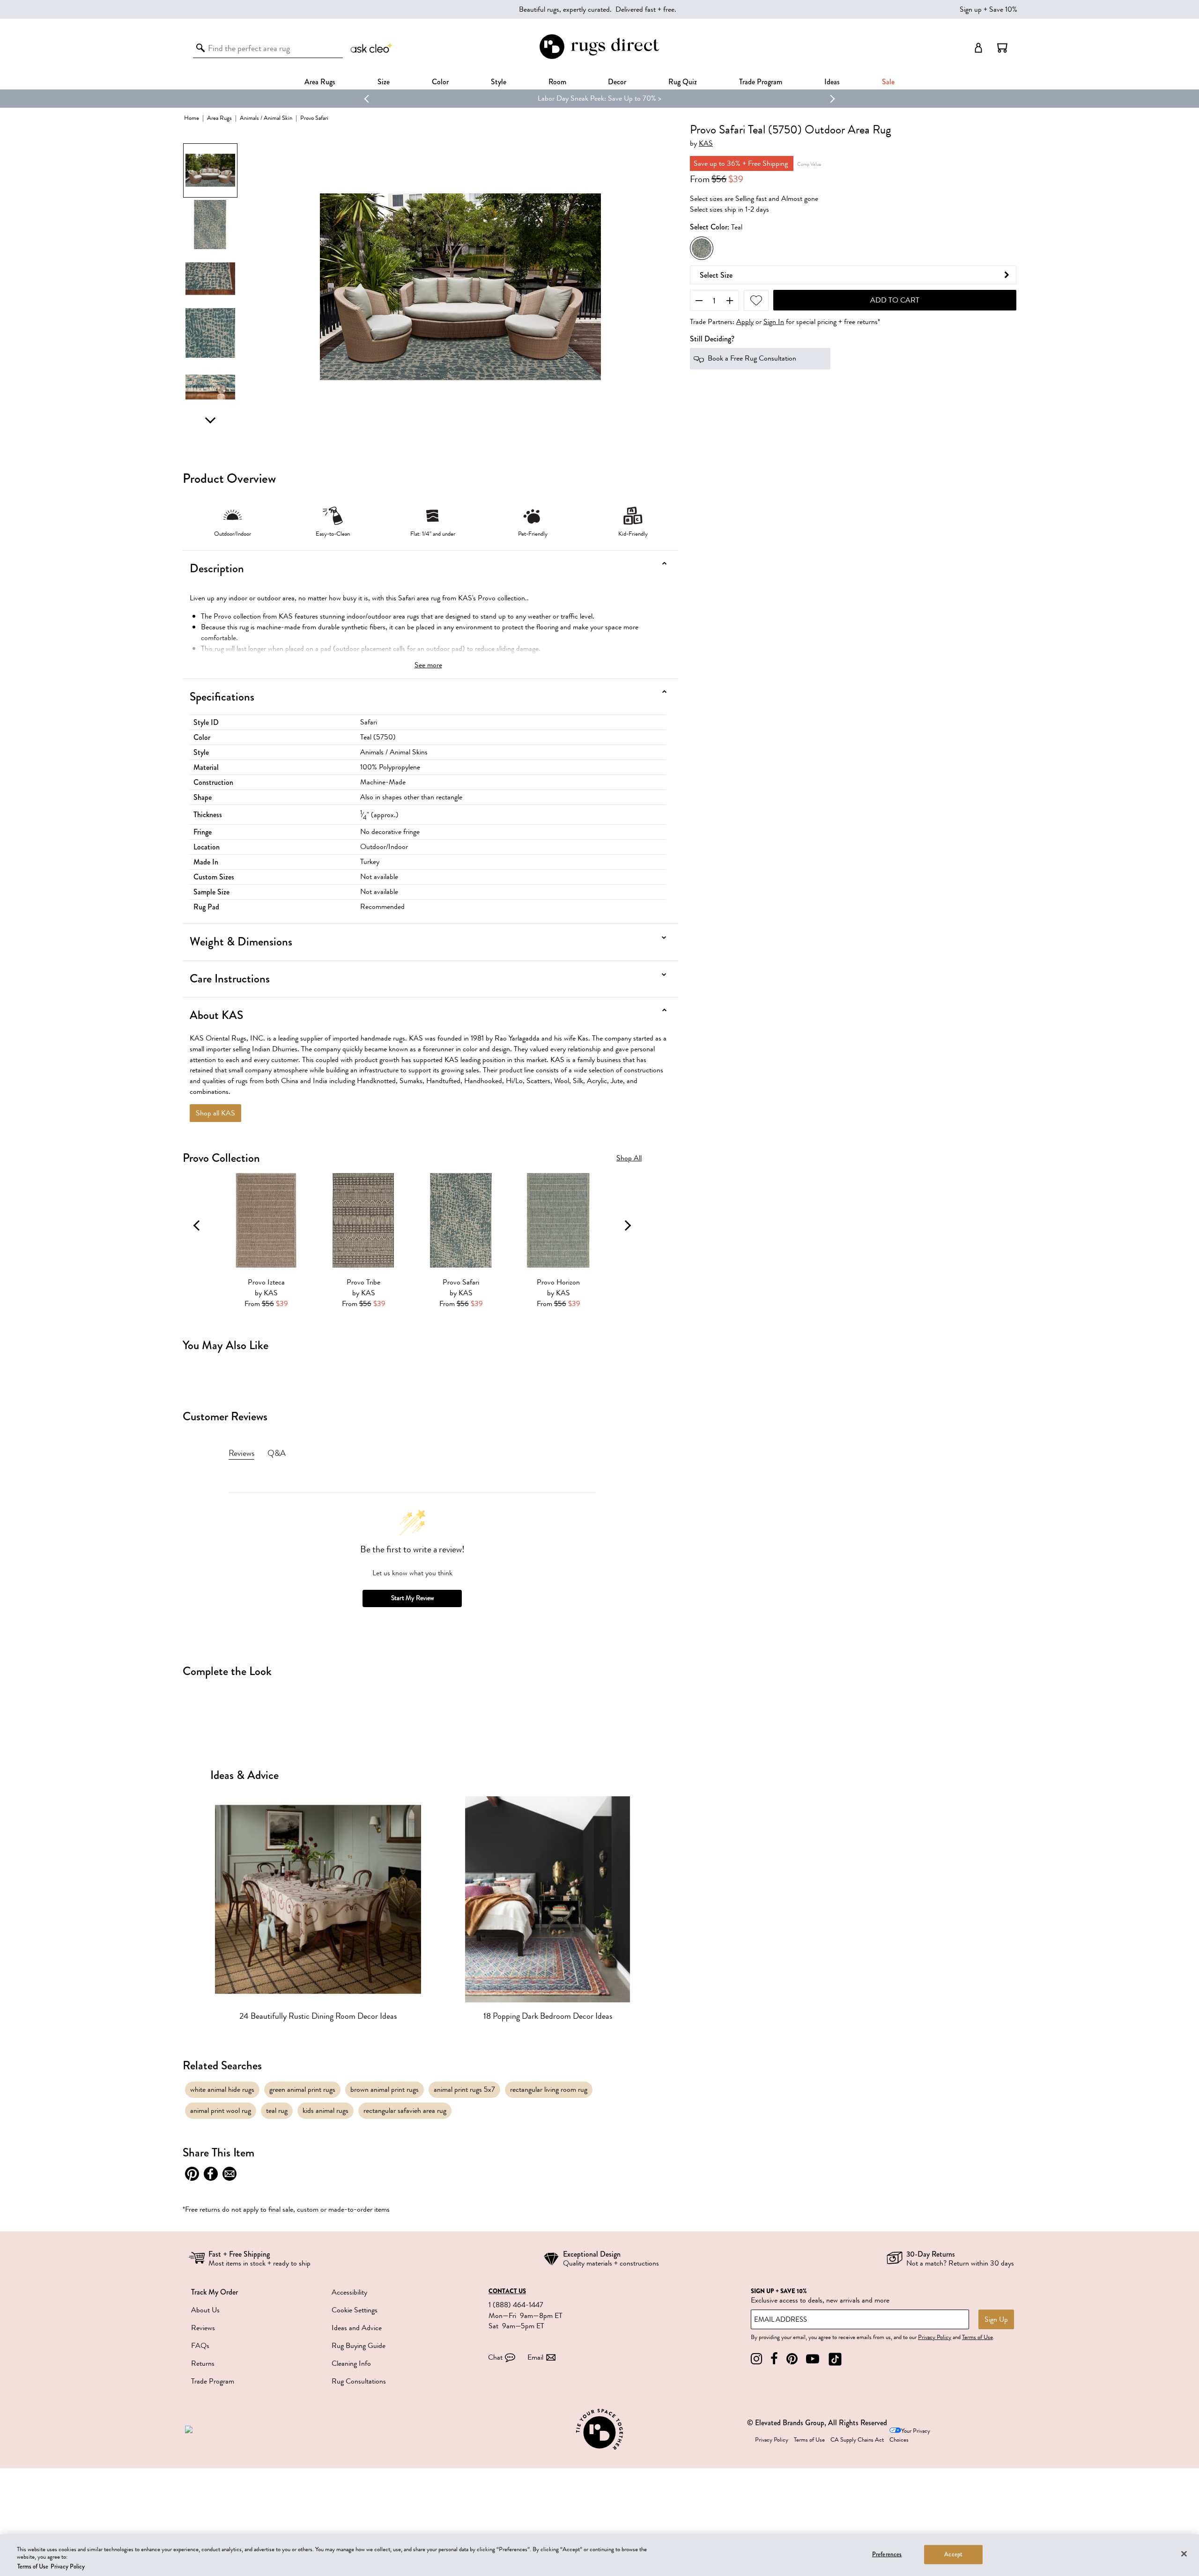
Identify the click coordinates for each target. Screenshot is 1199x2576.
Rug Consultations (359, 2381)
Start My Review (412, 1598)
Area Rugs (320, 82)
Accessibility (349, 2292)
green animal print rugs (302, 2089)
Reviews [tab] (241, 1453)
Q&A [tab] (277, 1453)
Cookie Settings (355, 2310)
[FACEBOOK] (774, 2359)
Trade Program (761, 82)
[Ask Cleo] (372, 48)
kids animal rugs (326, 2111)
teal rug (277, 2111)
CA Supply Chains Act (857, 2440)
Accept (953, 2554)
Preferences (887, 2554)
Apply (745, 322)
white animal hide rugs (222, 2089)
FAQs (200, 2346)
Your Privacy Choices (910, 2435)
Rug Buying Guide (359, 2346)
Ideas (832, 82)
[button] (1002, 48)
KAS (706, 144)
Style (499, 82)
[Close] (1184, 2554)
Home (192, 118)
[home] (599, 57)
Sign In (774, 322)
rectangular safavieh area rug (405, 2111)
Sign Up (996, 2319)
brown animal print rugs (385, 2089)
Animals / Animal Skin (266, 118)
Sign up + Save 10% (988, 9)
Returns (203, 2363)
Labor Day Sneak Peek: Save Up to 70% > (599, 98)
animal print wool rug (221, 2111)
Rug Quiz (683, 82)
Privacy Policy (935, 2337)
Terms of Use (977, 2337)
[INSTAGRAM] (756, 2359)
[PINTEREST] (792, 2359)
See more (428, 665)
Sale (888, 82)
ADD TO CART (895, 301)
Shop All (629, 1158)
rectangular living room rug (549, 2089)
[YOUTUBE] (813, 2359)
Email (535, 2357)
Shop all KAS (215, 1113)
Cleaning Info (351, 2363)
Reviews (203, 2328)
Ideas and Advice (357, 2328)
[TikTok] (835, 2359)
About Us (205, 2310)
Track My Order (215, 2292)
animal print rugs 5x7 (464, 2089)
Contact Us (507, 2291)
